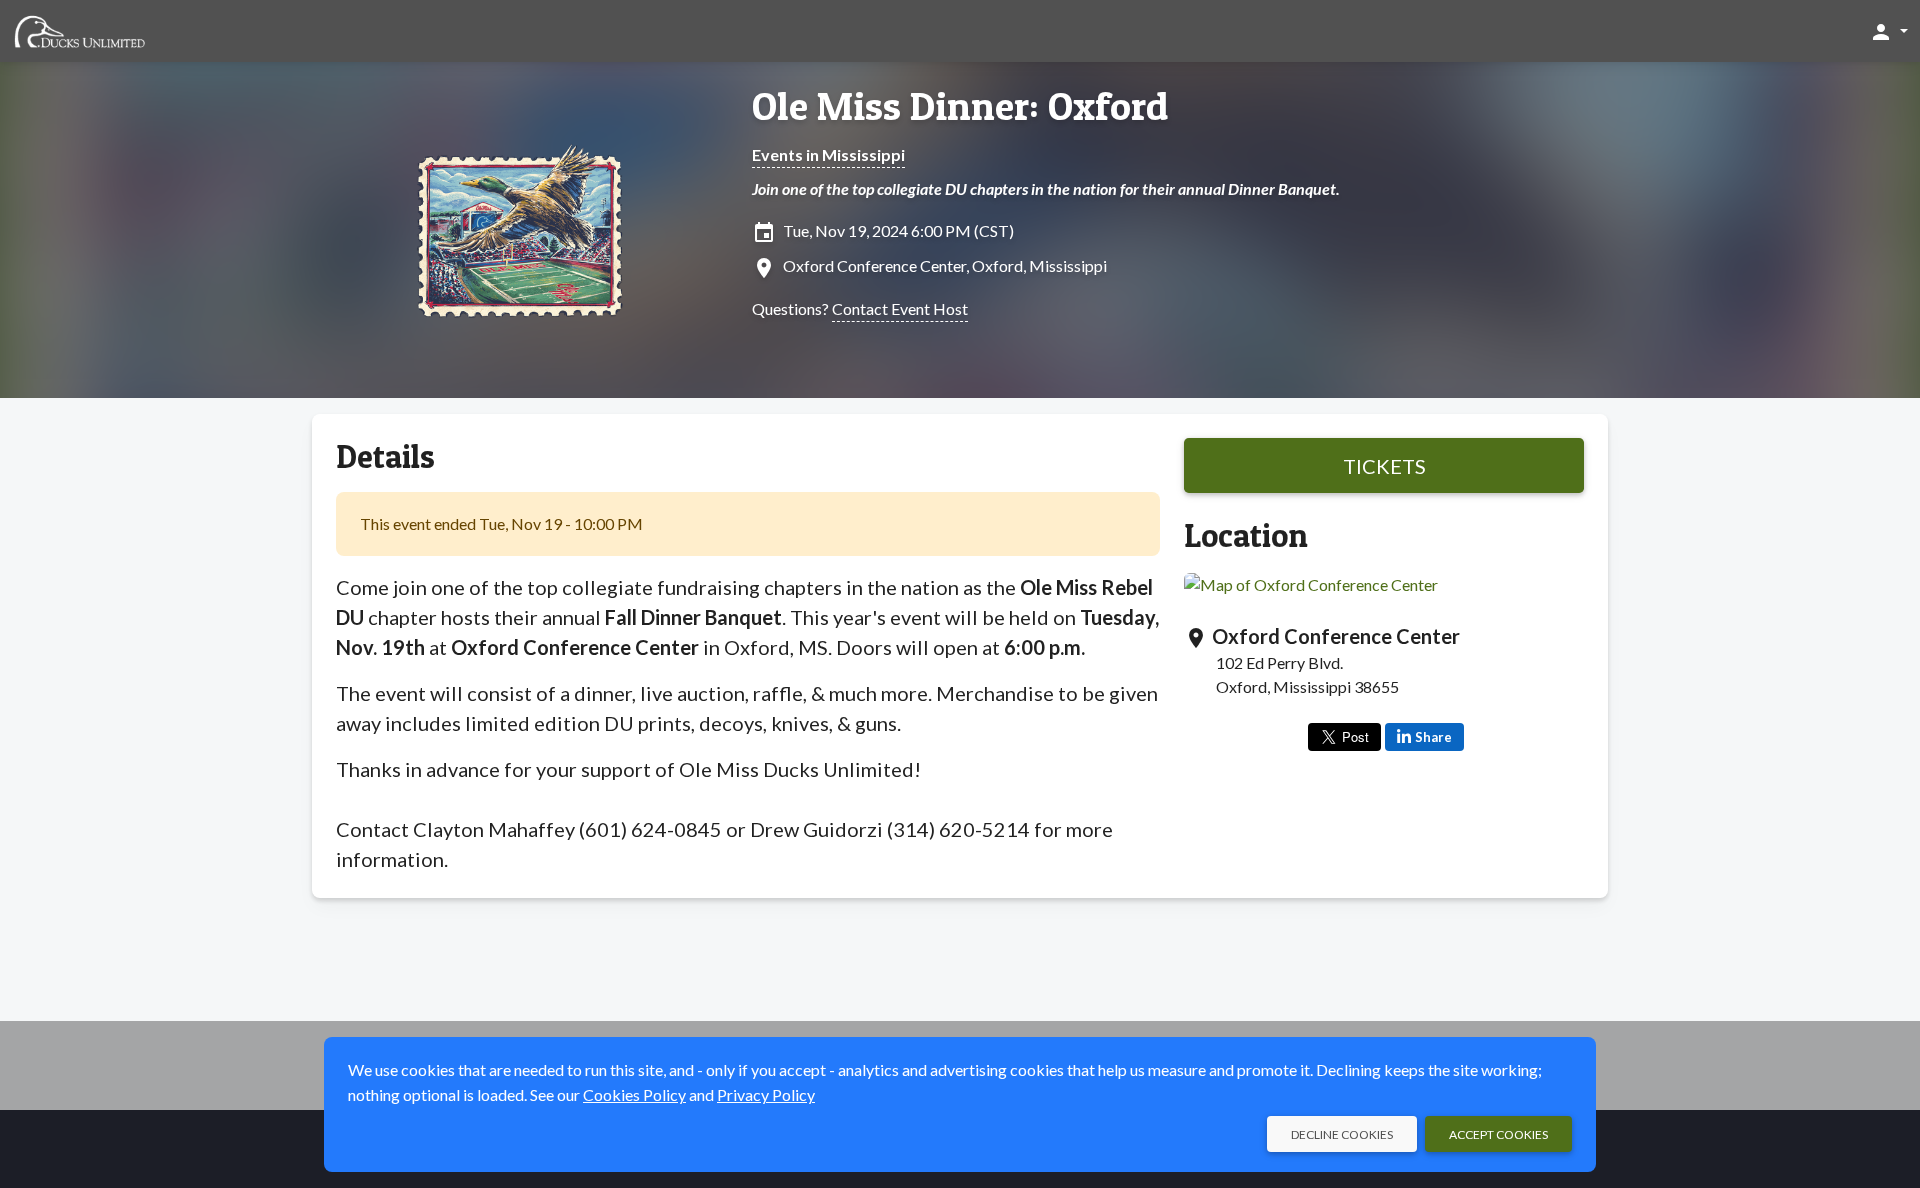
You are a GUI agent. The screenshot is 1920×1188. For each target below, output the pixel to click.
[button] (1888, 31)
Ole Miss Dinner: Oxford (960, 106)
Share (1433, 737)
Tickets (1384, 466)
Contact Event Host (900, 308)
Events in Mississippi (828, 154)
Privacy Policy (766, 1094)
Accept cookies (1498, 1134)
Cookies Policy (634, 1094)
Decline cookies (1342, 1134)
